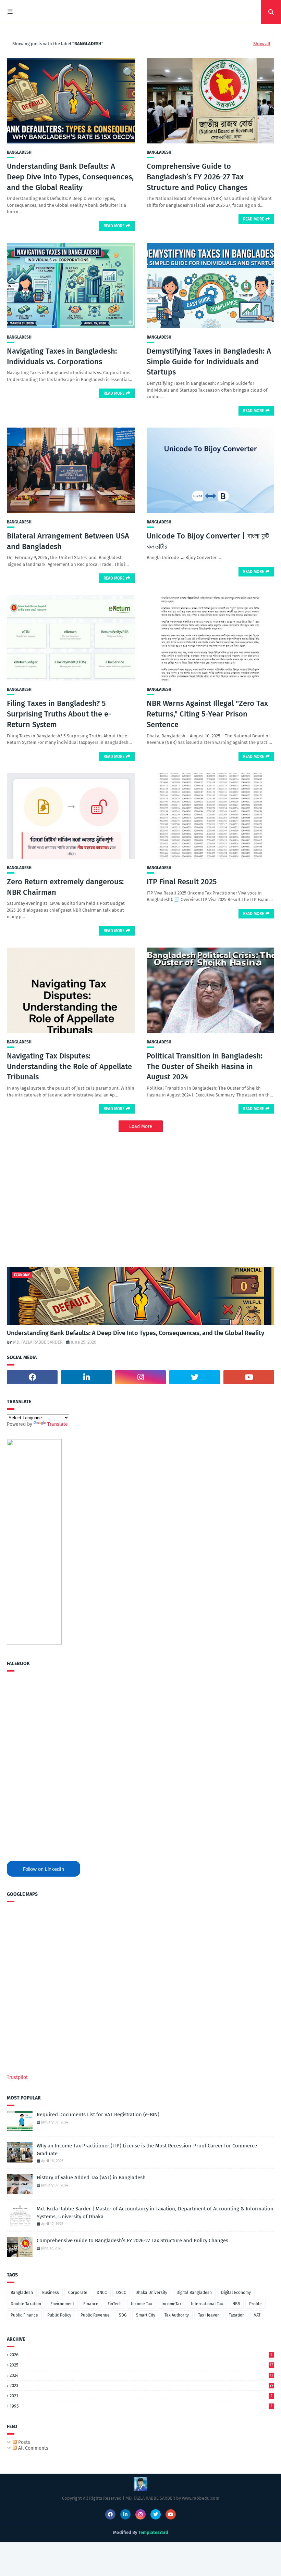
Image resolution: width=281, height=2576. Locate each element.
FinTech (115, 2304)
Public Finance (24, 2315)
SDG (123, 2315)
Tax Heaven (209, 2315)
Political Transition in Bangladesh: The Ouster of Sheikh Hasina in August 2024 (205, 1067)
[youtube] (249, 1377)
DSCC (121, 2293)
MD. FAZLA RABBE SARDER (38, 1342)
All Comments (33, 2448)
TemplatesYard (153, 2532)
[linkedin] (86, 1377)
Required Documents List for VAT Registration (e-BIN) (98, 2115)
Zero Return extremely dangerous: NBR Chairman (65, 887)
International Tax (207, 2304)
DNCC (102, 2293)
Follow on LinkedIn (44, 1869)
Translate (58, 1424)
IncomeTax (172, 2304)
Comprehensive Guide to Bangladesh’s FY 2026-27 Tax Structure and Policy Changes (197, 177)
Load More (141, 1126)
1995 (141, 2406)
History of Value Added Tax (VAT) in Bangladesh (91, 2178)
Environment (62, 2304)
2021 (141, 2396)
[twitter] (195, 1377)
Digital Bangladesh (194, 2293)
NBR (236, 2304)
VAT (257, 2315)
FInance (91, 2304)
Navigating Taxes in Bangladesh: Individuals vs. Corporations (62, 356)
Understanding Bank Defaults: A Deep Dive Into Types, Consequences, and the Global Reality (70, 177)
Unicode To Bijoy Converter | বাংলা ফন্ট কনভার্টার (208, 541)
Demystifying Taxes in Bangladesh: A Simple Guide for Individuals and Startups (209, 362)
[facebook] (32, 1377)
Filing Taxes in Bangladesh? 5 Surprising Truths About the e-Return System (59, 714)
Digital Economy (236, 2293)
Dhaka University (151, 2293)
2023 (142, 2385)
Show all (262, 44)
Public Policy (59, 2315)
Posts (23, 2442)
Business (51, 2293)
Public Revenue (95, 2315)
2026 (141, 2355)
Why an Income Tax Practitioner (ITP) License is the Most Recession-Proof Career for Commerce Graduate (147, 2150)
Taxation (237, 2315)
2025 (141, 2365)
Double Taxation (26, 2304)
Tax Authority (177, 2315)
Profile (255, 2304)
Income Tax (142, 2304)
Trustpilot (17, 2077)
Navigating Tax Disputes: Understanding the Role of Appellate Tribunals (69, 1067)
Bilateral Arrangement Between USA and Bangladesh (68, 541)
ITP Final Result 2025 (182, 882)
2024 (141, 2375)
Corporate (78, 2293)
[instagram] (140, 1377)
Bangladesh (19, 152)
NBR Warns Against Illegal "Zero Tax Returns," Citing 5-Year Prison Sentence (207, 714)
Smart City (146, 2315)
